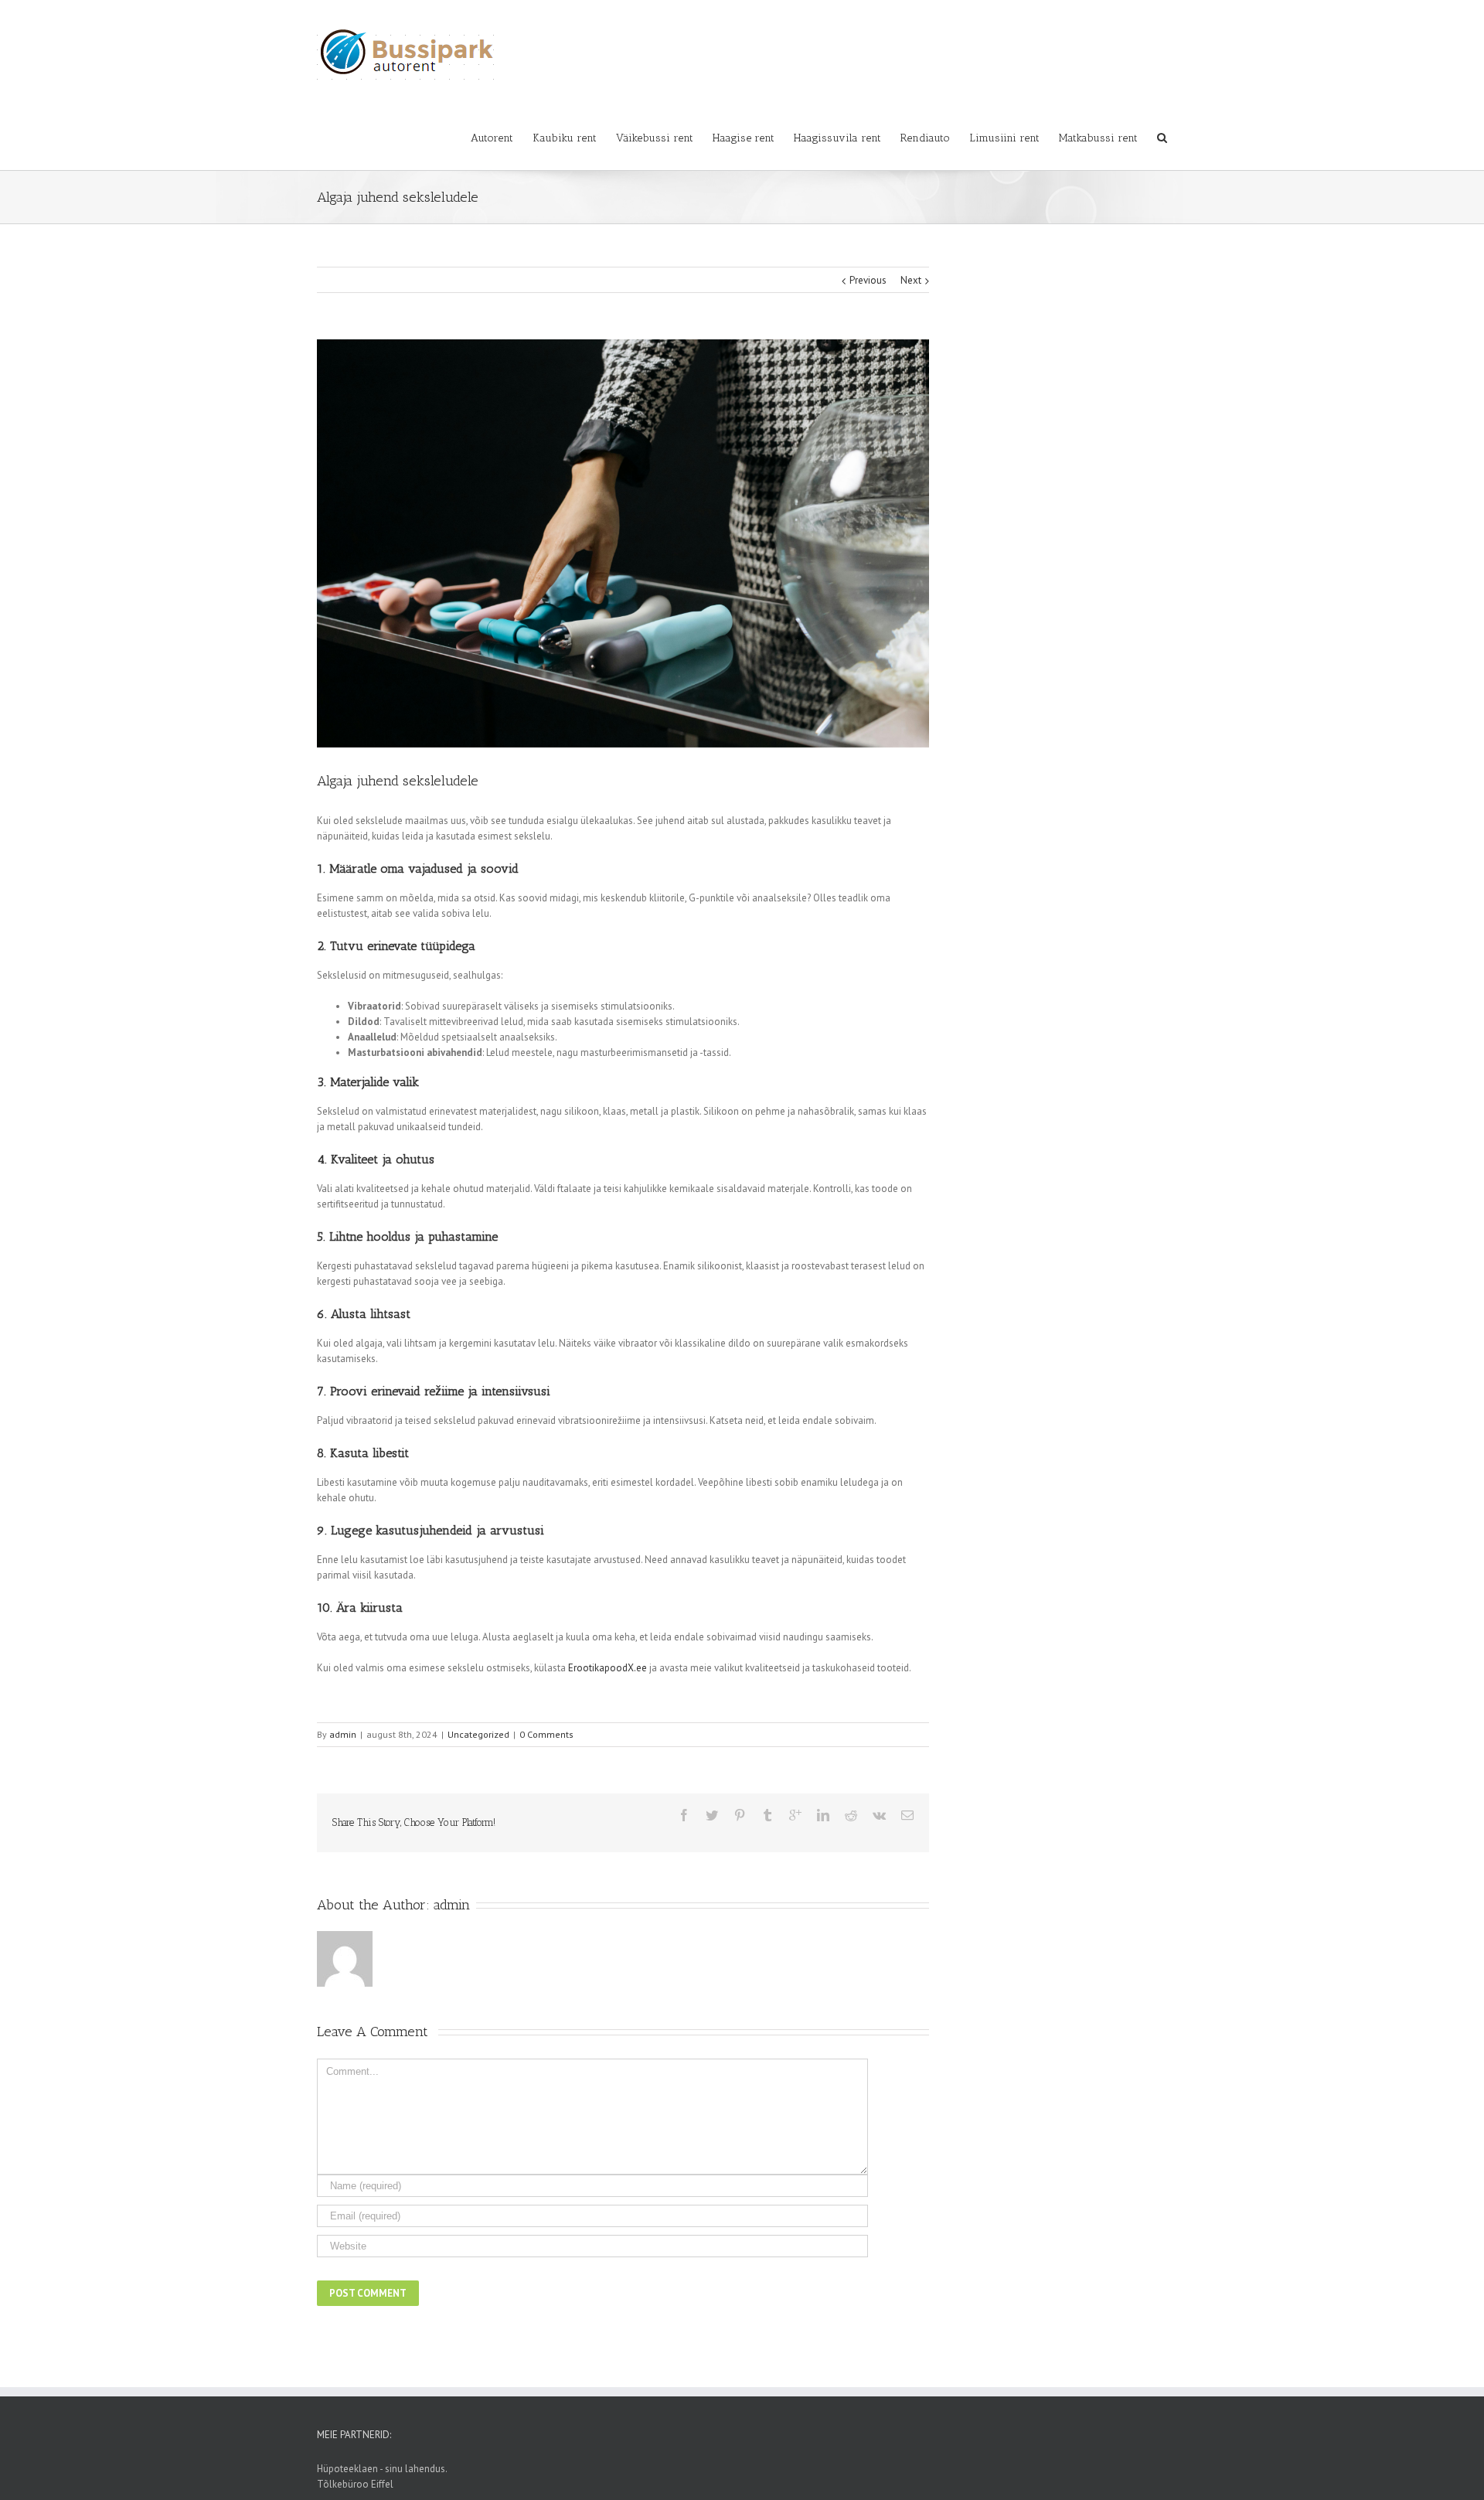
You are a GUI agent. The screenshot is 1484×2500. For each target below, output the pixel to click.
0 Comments (546, 1734)
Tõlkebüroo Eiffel (355, 2484)
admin (343, 1734)
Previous (868, 280)
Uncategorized (478, 1734)
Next (911, 280)
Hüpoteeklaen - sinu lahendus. (382, 2469)
